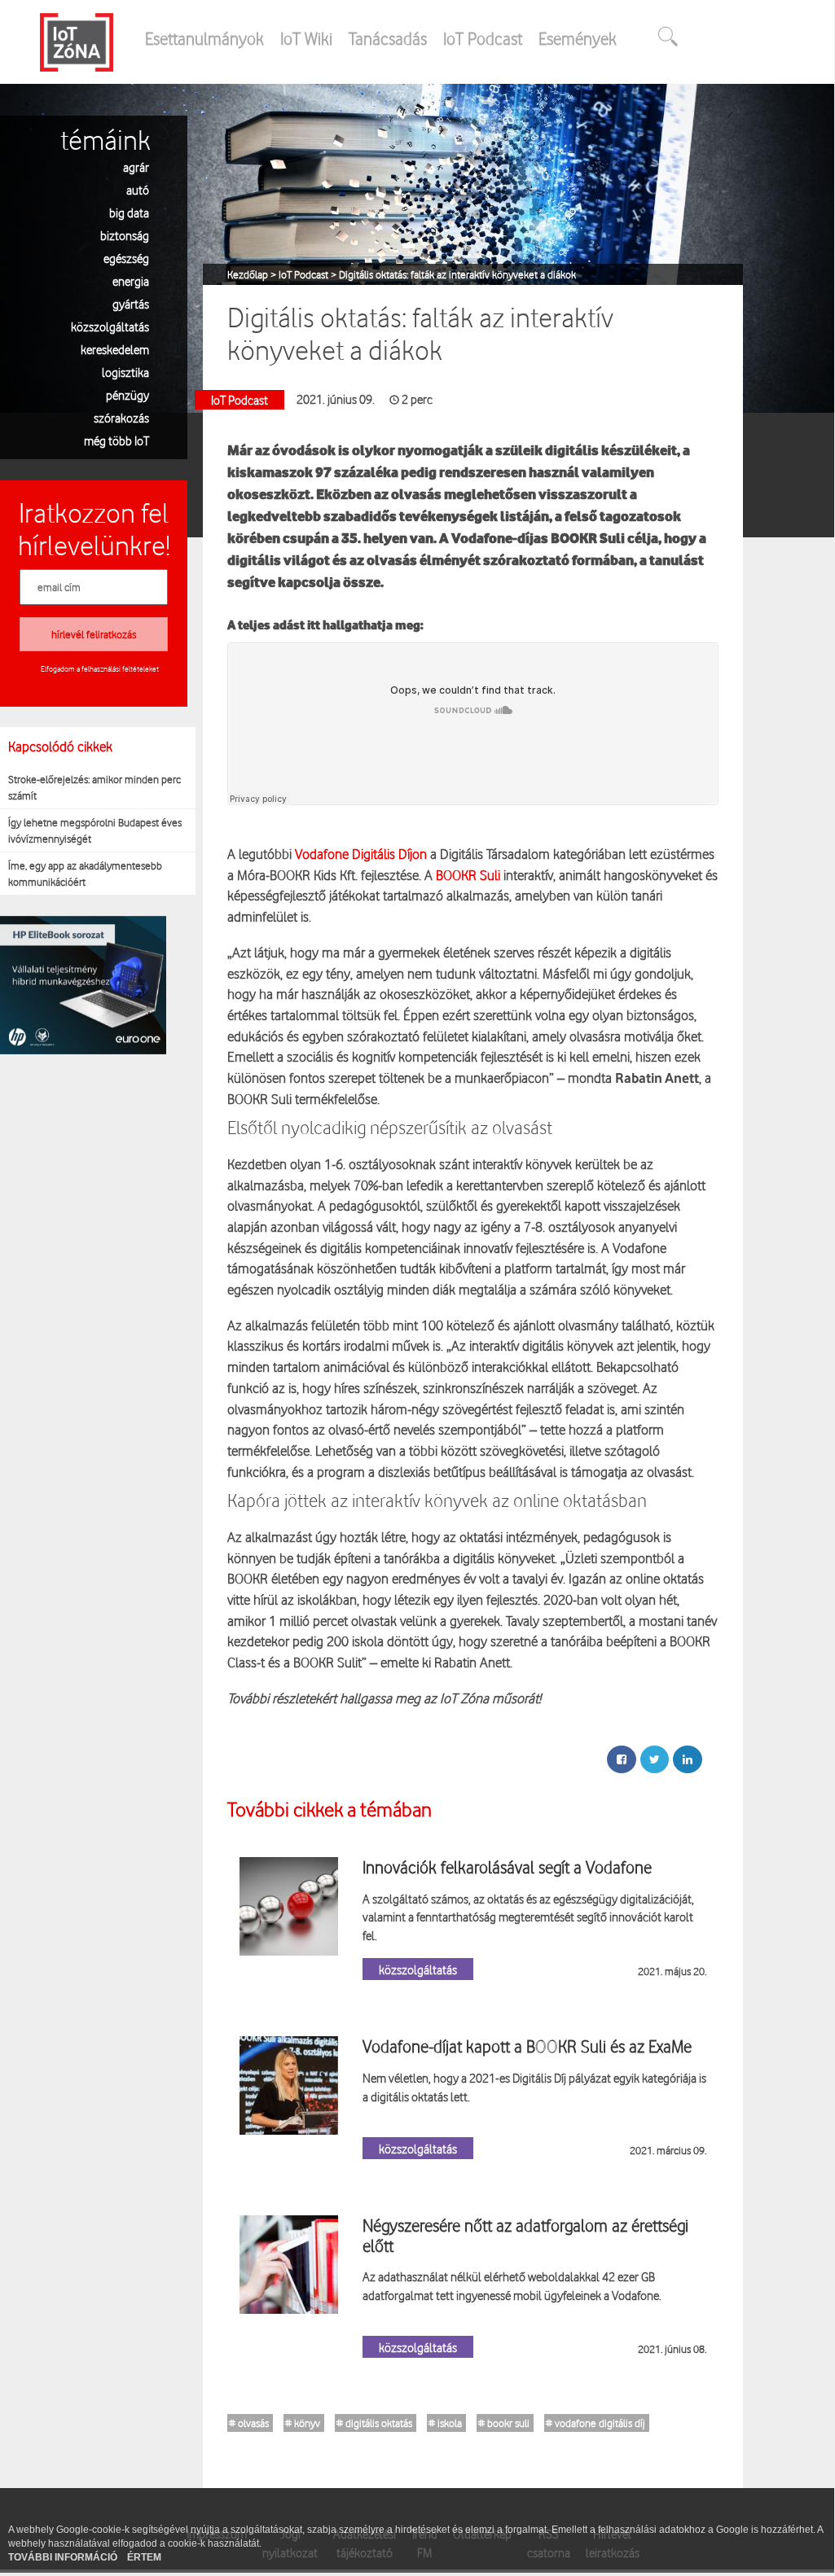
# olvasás (249, 2423)
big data (129, 212)
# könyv (303, 2423)
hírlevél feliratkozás (94, 634)
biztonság (125, 235)
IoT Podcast (483, 38)
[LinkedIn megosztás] (688, 1759)
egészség (126, 258)
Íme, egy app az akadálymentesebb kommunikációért (85, 874)
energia (131, 280)
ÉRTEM (144, 2557)
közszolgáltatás (110, 326)
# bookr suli (504, 2423)
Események (578, 38)
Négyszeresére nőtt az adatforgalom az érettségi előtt (525, 2235)
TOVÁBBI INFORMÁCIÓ (64, 2557)
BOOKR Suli (468, 875)
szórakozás (121, 417)
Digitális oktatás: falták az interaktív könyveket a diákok (457, 274)
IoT (447, 1698)
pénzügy (127, 394)
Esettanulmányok (204, 38)
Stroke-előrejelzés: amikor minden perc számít (94, 787)
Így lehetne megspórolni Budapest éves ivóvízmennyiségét (95, 830)
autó (138, 189)
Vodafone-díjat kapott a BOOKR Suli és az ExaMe (527, 2046)
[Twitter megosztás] (655, 1759)
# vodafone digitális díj (595, 2423)
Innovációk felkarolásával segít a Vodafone (507, 1867)
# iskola (445, 2423)
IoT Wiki (306, 38)
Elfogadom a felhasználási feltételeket (100, 668)
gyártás (131, 303)
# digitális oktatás (374, 2423)
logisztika (125, 372)
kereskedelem (115, 349)
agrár (136, 166)
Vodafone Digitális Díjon (361, 854)
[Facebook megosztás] (622, 1759)
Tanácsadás (388, 38)
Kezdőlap (249, 274)
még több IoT (116, 440)
